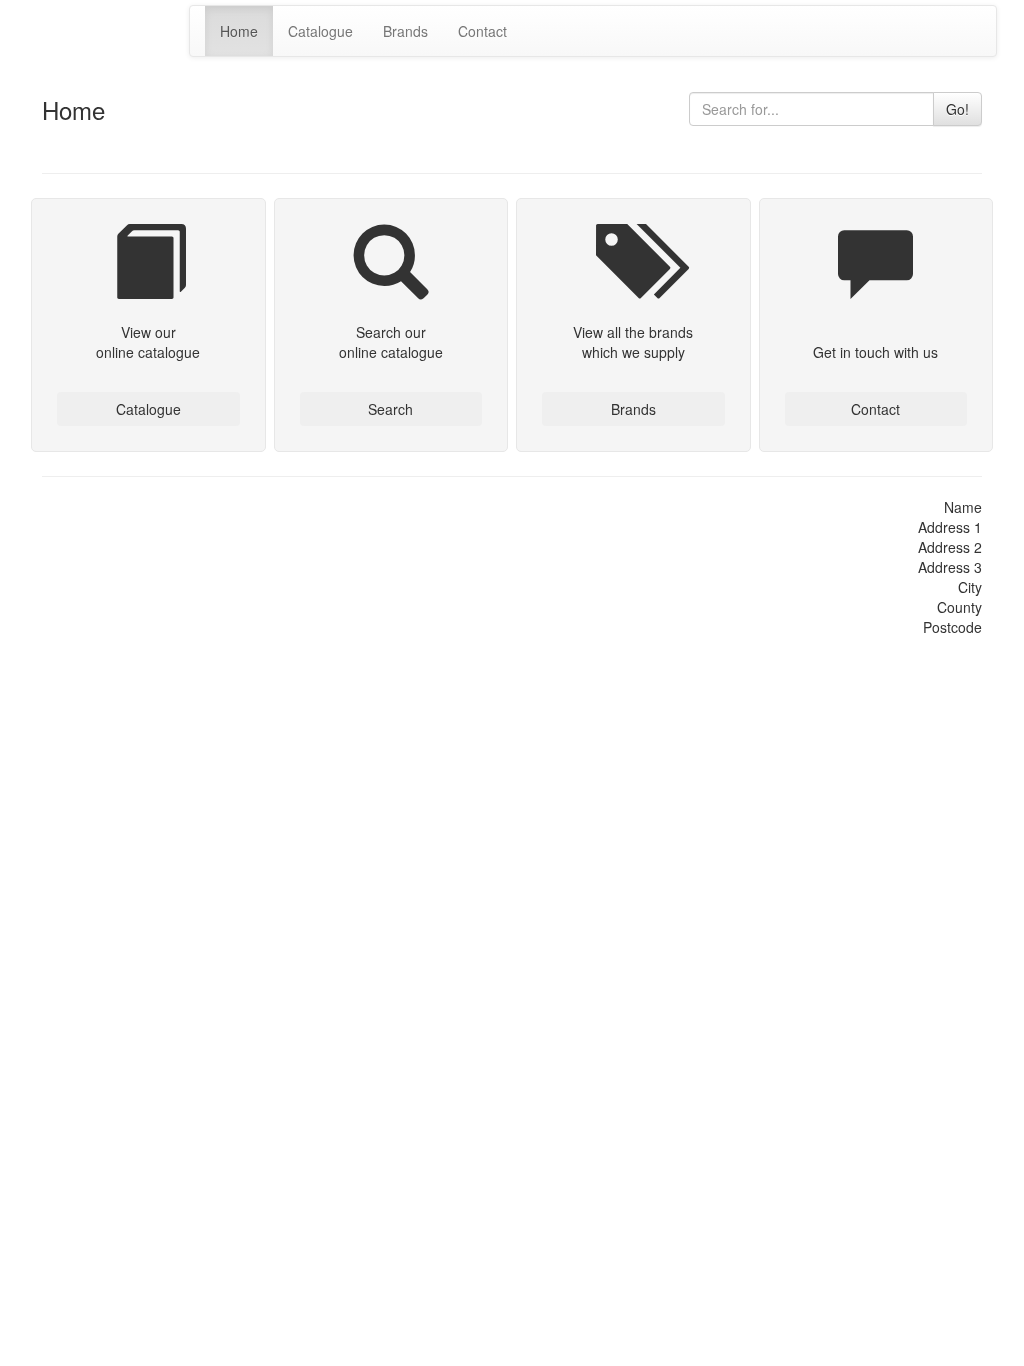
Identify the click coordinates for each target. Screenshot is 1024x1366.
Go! (957, 109)
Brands (405, 31)
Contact (482, 31)
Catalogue (320, 31)
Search (390, 409)
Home (239, 31)
